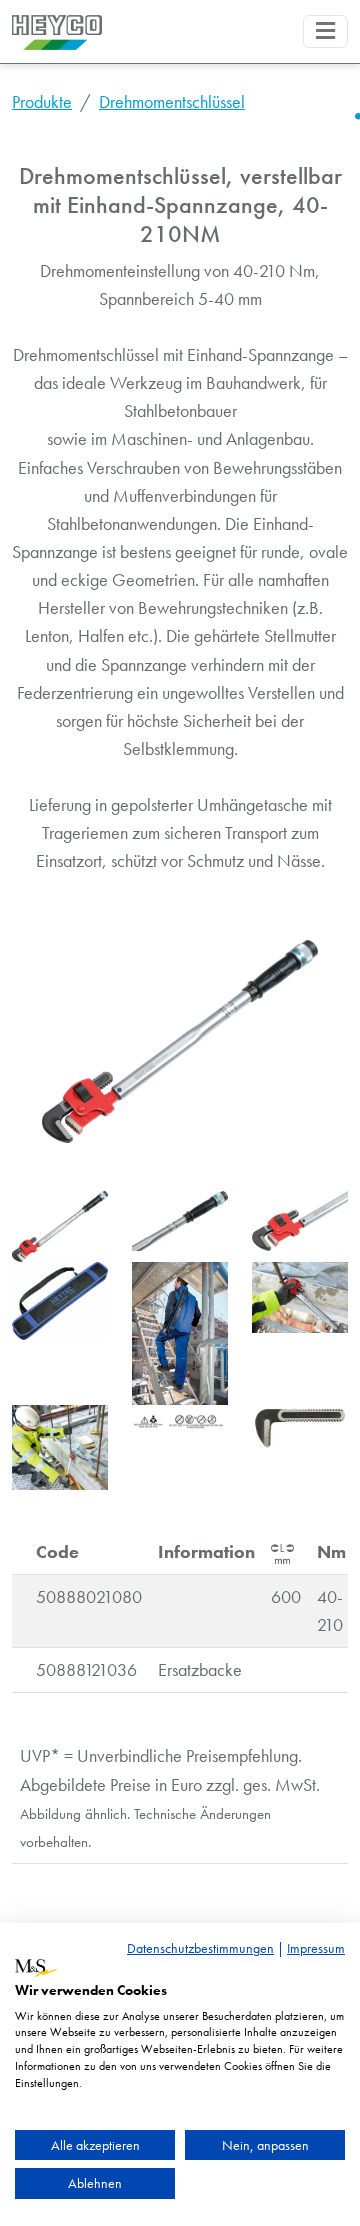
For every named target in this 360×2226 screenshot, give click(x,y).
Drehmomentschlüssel (172, 102)
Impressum (316, 1948)
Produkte (42, 102)
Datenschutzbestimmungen (200, 1948)
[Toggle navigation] (325, 31)
